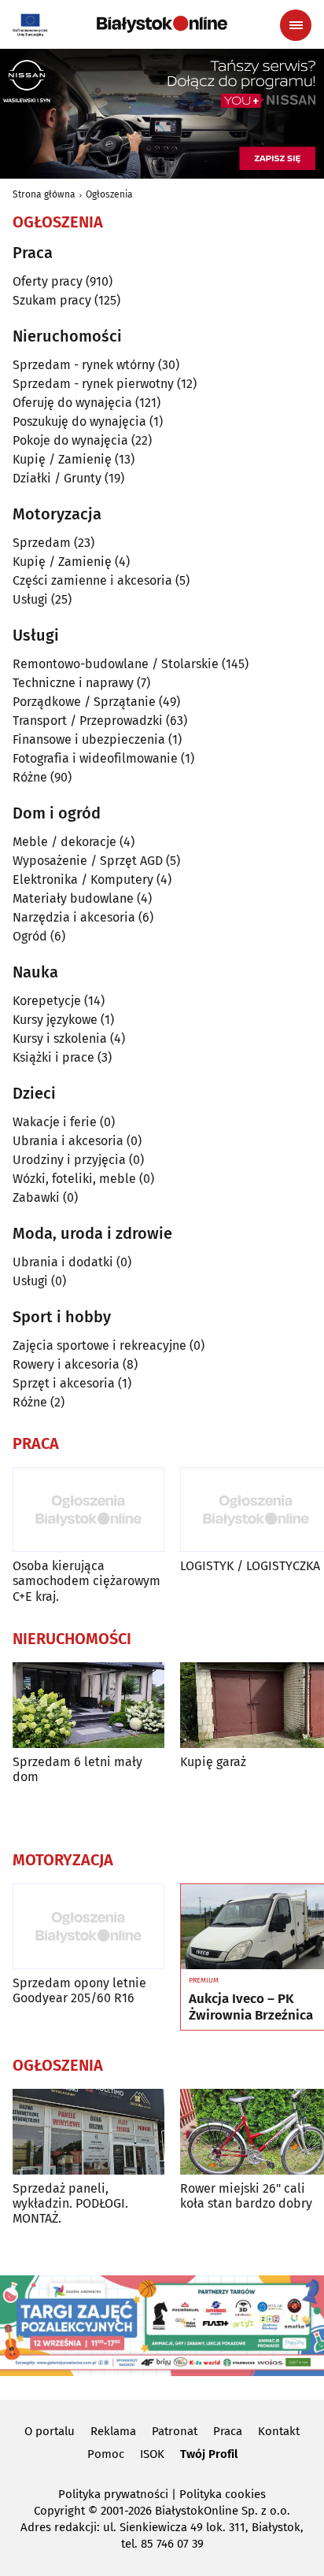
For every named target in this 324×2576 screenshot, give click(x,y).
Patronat (175, 2431)
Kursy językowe (55, 1020)
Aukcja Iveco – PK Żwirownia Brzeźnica (251, 2007)
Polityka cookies (223, 2494)
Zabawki (36, 1197)
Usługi (30, 599)
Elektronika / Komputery (83, 880)
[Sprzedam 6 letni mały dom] (88, 1705)
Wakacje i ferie (55, 1122)
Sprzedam (42, 543)
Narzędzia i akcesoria (74, 917)
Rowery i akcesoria (66, 1364)
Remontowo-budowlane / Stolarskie (116, 664)
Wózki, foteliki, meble (74, 1179)
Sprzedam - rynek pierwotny (93, 384)
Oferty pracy (48, 281)
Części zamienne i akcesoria (92, 580)
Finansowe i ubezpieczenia (89, 739)
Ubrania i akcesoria (68, 1141)
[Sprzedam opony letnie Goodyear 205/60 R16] (88, 1926)
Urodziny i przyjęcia (69, 1160)
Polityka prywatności (113, 2494)
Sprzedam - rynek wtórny (84, 365)
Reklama (113, 2431)
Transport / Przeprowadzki (88, 721)
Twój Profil (209, 2454)
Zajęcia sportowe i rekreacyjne (99, 1345)
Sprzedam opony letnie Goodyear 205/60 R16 (79, 1990)
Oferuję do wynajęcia (72, 403)
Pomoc (106, 2454)
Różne (30, 777)
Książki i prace (53, 1057)
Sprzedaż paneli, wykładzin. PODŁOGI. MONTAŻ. (70, 2203)
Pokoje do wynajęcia (70, 440)
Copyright (59, 2511)
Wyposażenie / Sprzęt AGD (88, 861)
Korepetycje (47, 1001)
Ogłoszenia (109, 194)
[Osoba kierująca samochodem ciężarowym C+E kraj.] (88, 1510)
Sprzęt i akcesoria (64, 1383)
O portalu (50, 2431)
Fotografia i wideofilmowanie (95, 758)
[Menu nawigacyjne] (296, 25)
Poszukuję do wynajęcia (79, 421)
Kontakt (279, 2431)
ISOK (152, 2454)
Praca (228, 2431)
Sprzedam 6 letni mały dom (77, 1769)
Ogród (30, 936)
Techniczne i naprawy (73, 683)
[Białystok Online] (162, 24)
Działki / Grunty (57, 478)
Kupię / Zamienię (62, 459)
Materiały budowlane (73, 898)
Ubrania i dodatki (63, 1262)
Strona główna (44, 194)
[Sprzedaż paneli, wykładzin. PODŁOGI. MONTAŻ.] (88, 2132)
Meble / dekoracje (64, 842)
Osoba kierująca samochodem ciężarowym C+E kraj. (87, 1581)
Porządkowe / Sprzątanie (84, 702)
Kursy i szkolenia (60, 1039)
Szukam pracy (52, 300)
